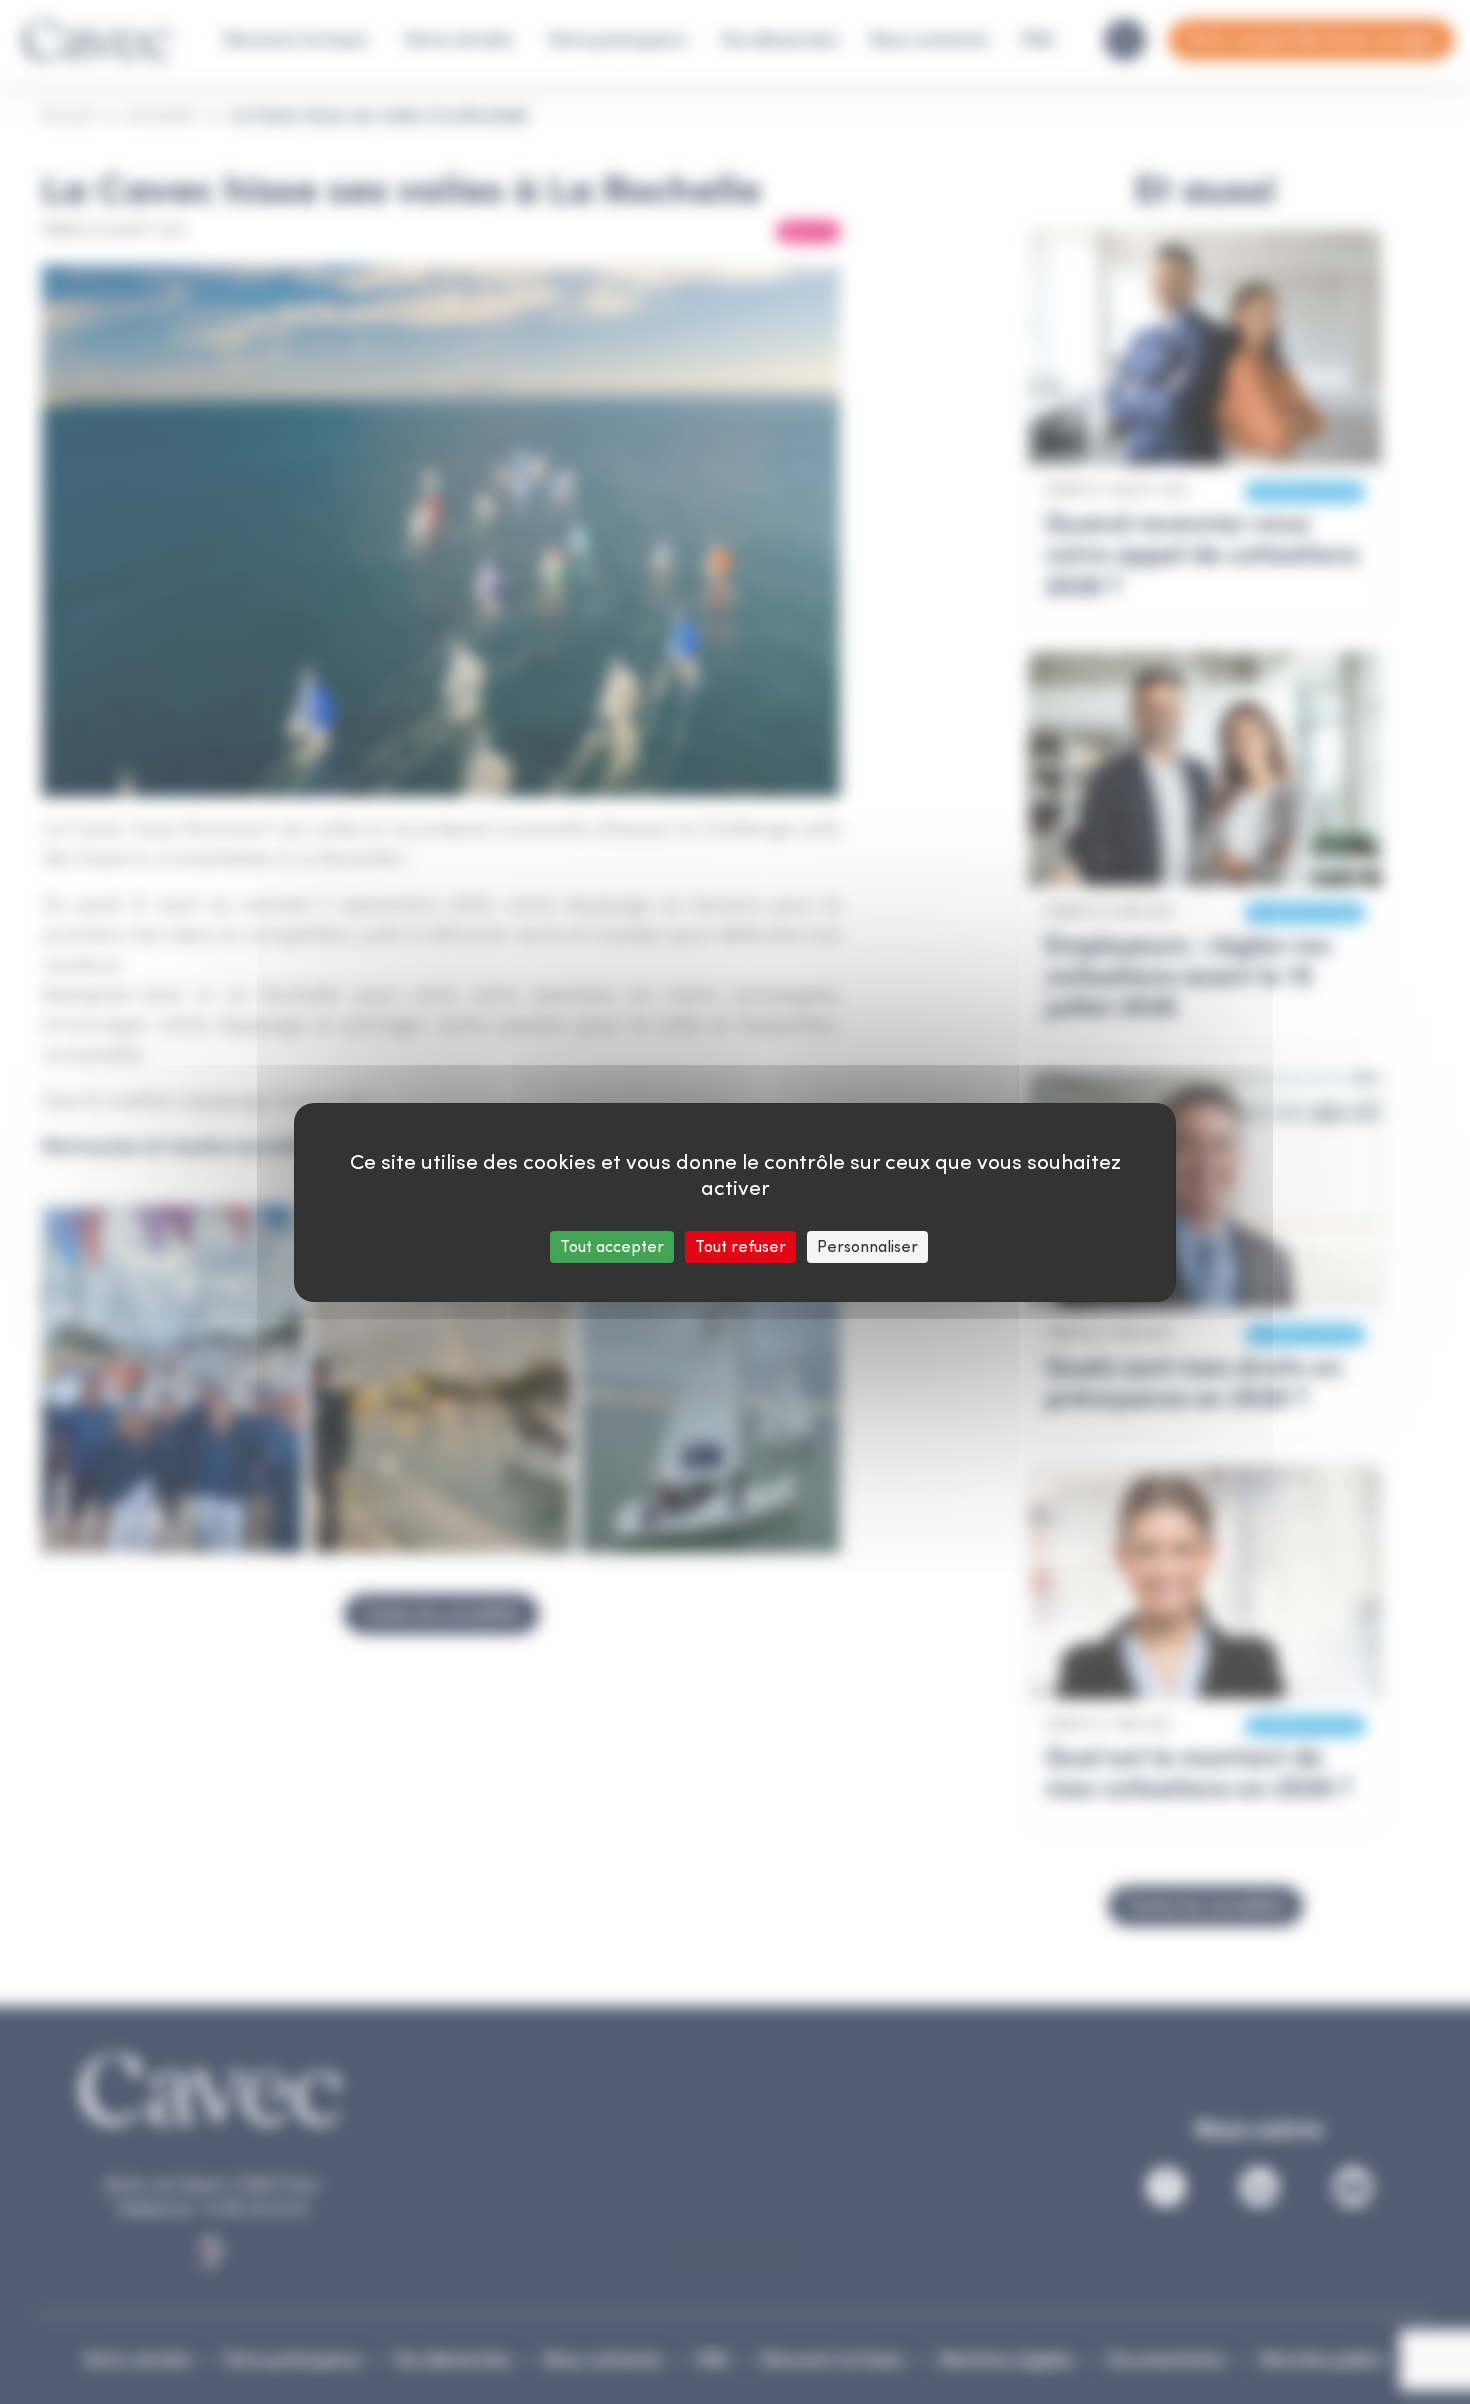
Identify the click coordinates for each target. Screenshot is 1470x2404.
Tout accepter (612, 1246)
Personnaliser (867, 1246)
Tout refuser (740, 1246)
